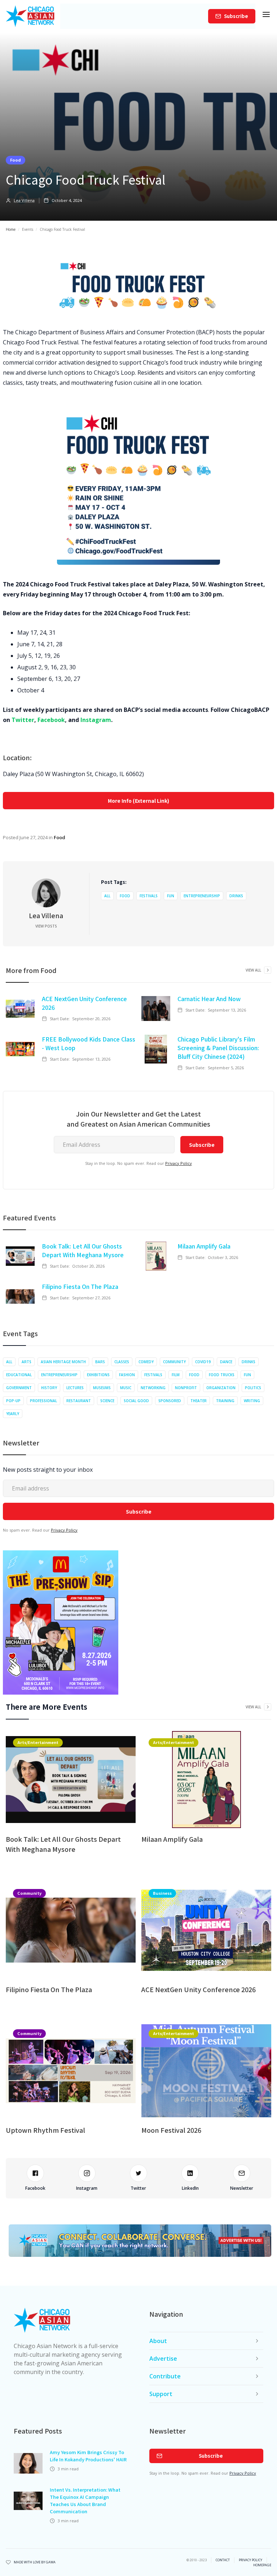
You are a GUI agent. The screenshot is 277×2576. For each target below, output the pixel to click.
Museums (102, 1388)
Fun (171, 896)
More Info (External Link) (138, 801)
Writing (252, 1401)
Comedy (146, 1362)
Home (11, 229)
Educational (19, 1375)
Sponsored (170, 1401)
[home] (30, 16)
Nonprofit (186, 1388)
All (107, 896)
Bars (100, 1362)
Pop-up (13, 1401)
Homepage (262, 2565)
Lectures (75, 1388)
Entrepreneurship (202, 896)
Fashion (127, 1375)
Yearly (13, 1414)
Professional (43, 1401)
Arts (27, 1362)
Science (107, 1401)
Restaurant (79, 1401)
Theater (199, 1401)
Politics (253, 1388)
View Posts (46, 926)
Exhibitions (98, 1375)
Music (126, 1388)
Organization (221, 1388)
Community (174, 1362)
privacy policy (250, 2560)
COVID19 (203, 1362)
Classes (122, 1362)
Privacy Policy (179, 1163)
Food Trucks (222, 1375)
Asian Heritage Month (63, 1362)
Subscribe (236, 16)
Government (19, 1388)
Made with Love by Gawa (35, 2562)
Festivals (149, 896)
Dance (226, 1362)
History (49, 1388)
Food (16, 160)
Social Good (136, 1401)
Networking (153, 1388)
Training (225, 1401)
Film (176, 1375)
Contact (223, 2560)
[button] (266, 16)
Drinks (236, 896)
